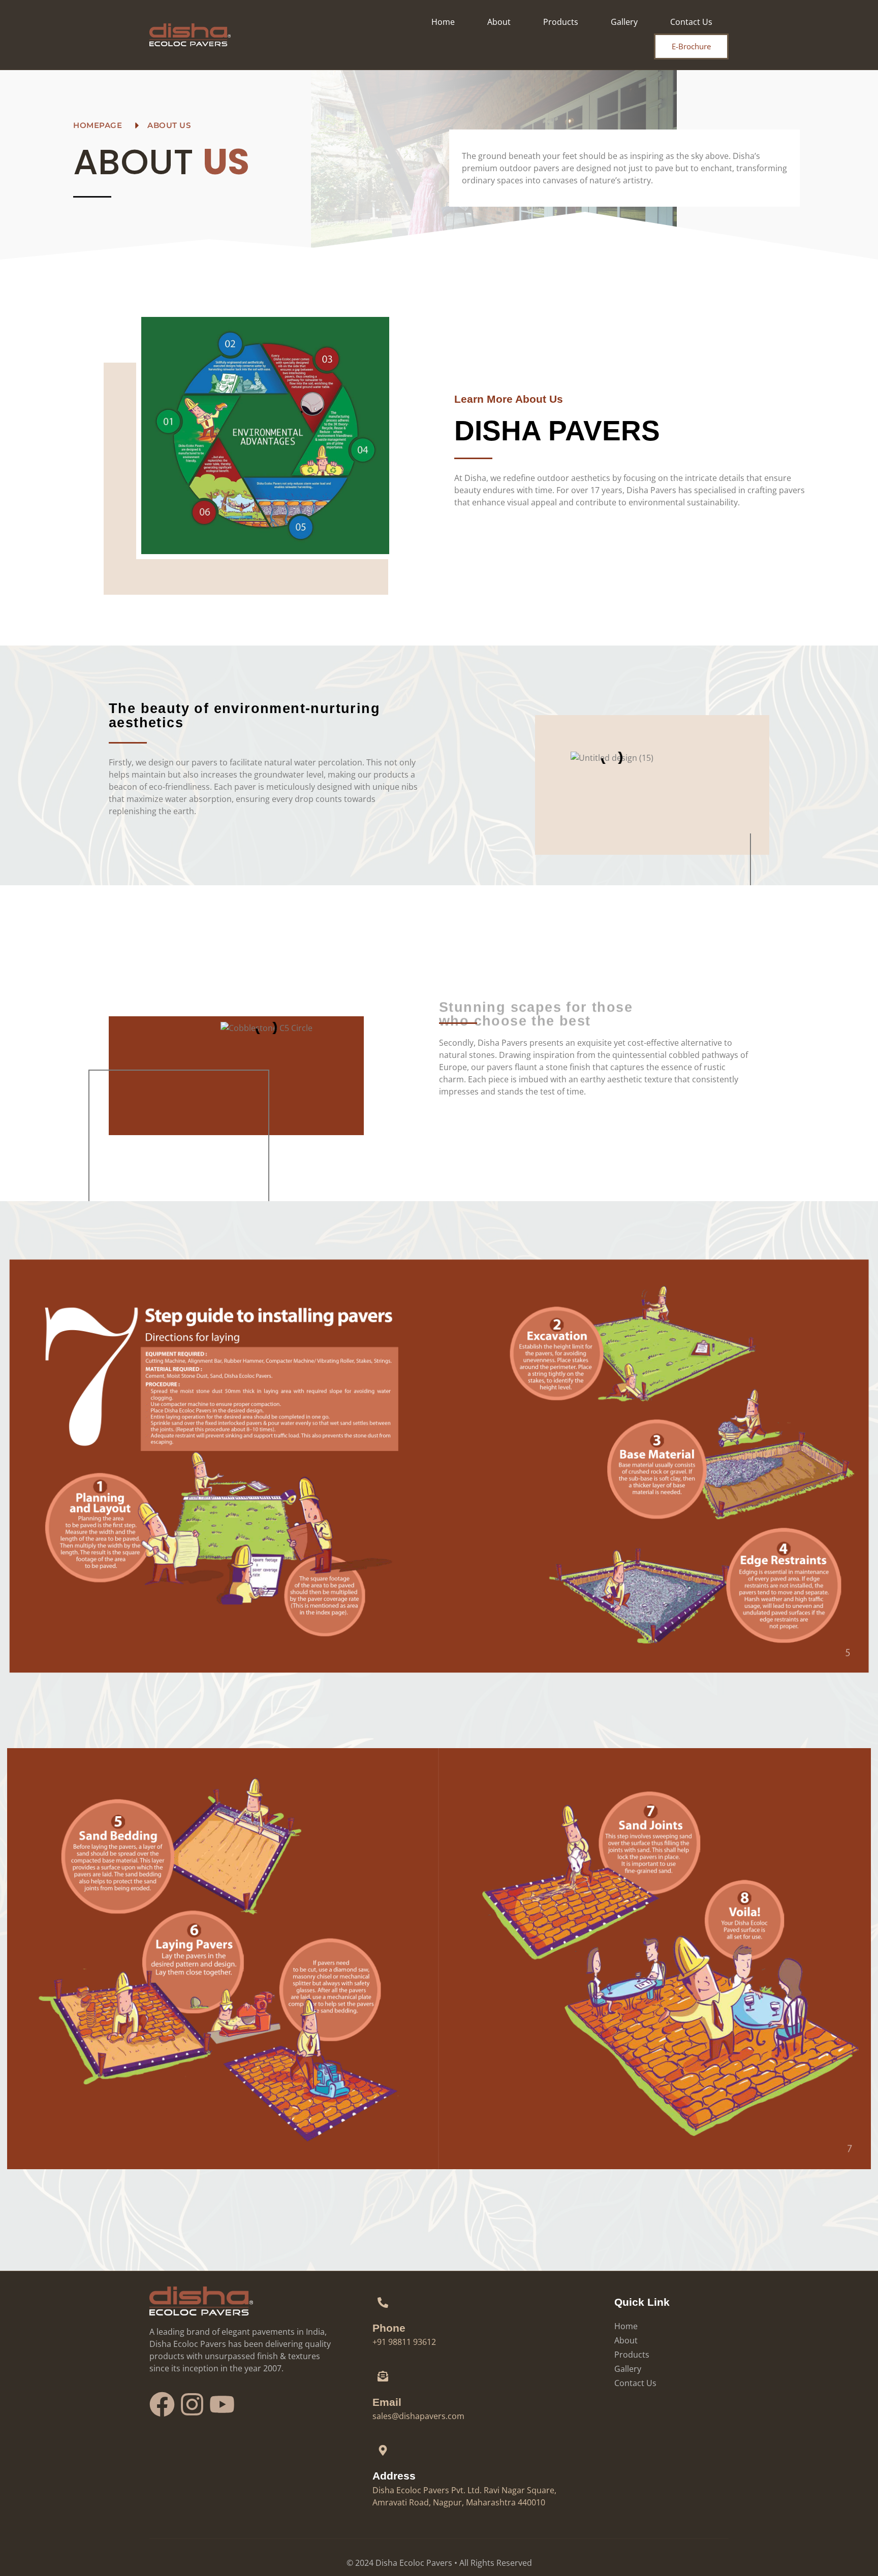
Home (443, 22)
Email (387, 2402)
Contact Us (691, 22)
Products (561, 22)
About (499, 22)
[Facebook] (162, 2404)
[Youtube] (222, 2404)
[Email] (383, 2376)
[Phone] (383, 2302)
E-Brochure (691, 46)
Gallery (624, 22)
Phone (389, 2328)
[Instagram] (192, 2404)
